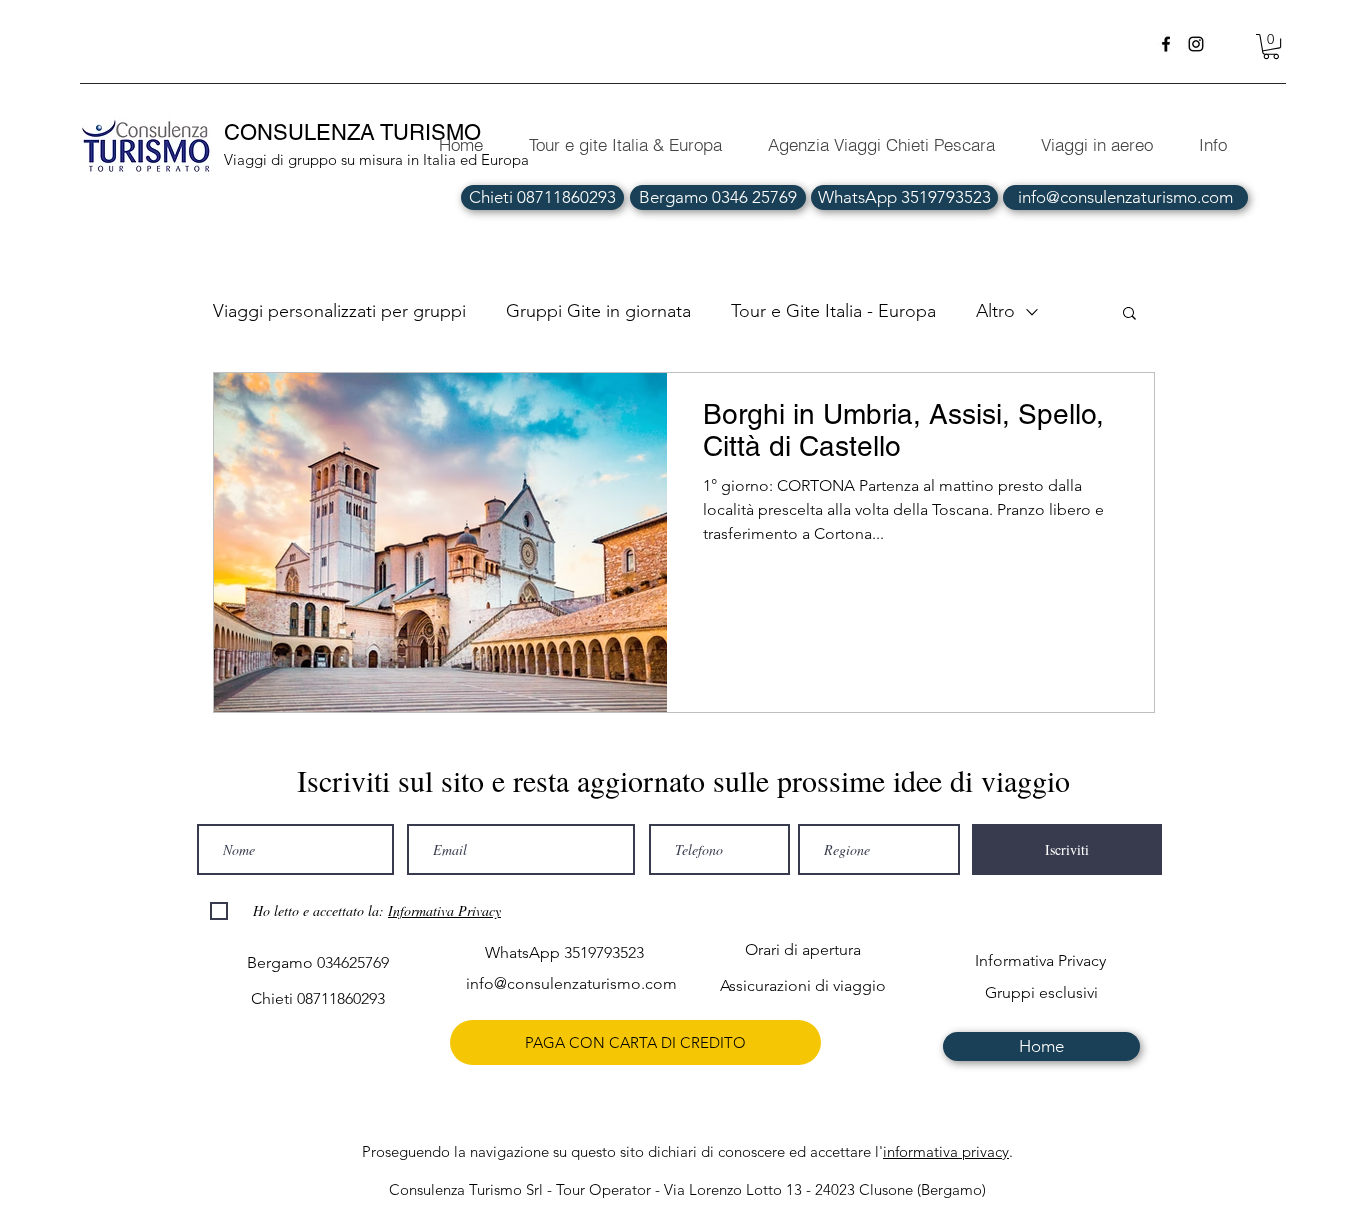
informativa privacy (946, 1151)
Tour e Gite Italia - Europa (833, 311)
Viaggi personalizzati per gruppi (339, 311)
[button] (1271, 46)
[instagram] (1196, 44)
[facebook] (1166, 44)
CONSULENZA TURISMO (355, 132)
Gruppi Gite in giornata (598, 311)
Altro (995, 311)
